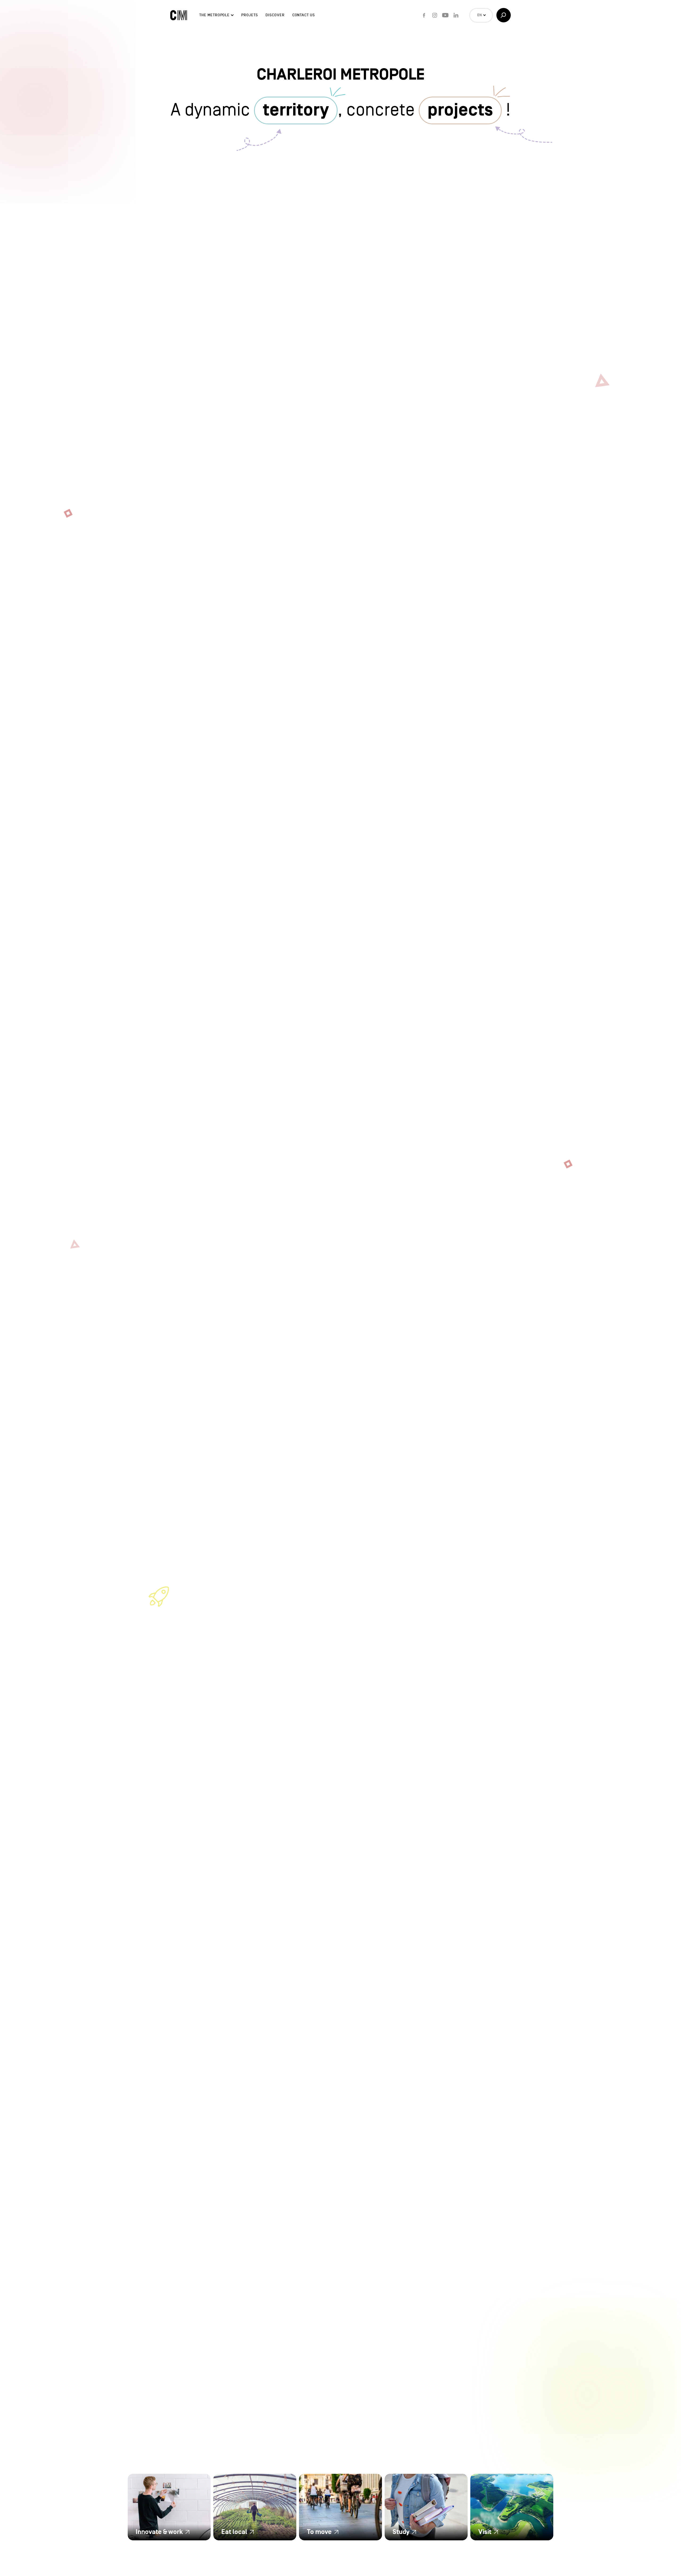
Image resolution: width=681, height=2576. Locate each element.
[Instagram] (435, 15)
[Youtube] (445, 15)
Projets (250, 15)
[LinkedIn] (456, 15)
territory (296, 110)
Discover (275, 15)
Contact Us (304, 15)
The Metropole (214, 15)
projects (460, 110)
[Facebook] (424, 15)
